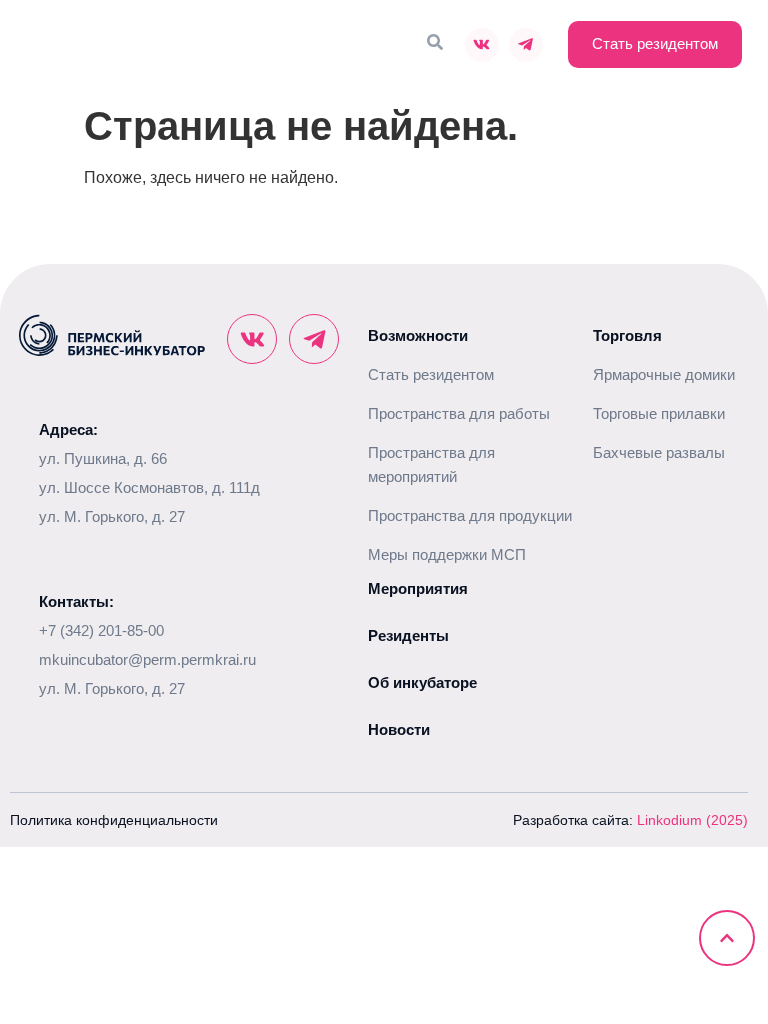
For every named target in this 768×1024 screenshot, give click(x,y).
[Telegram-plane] (526, 45)
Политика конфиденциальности (114, 820)
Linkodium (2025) (692, 820)
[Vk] (482, 45)
